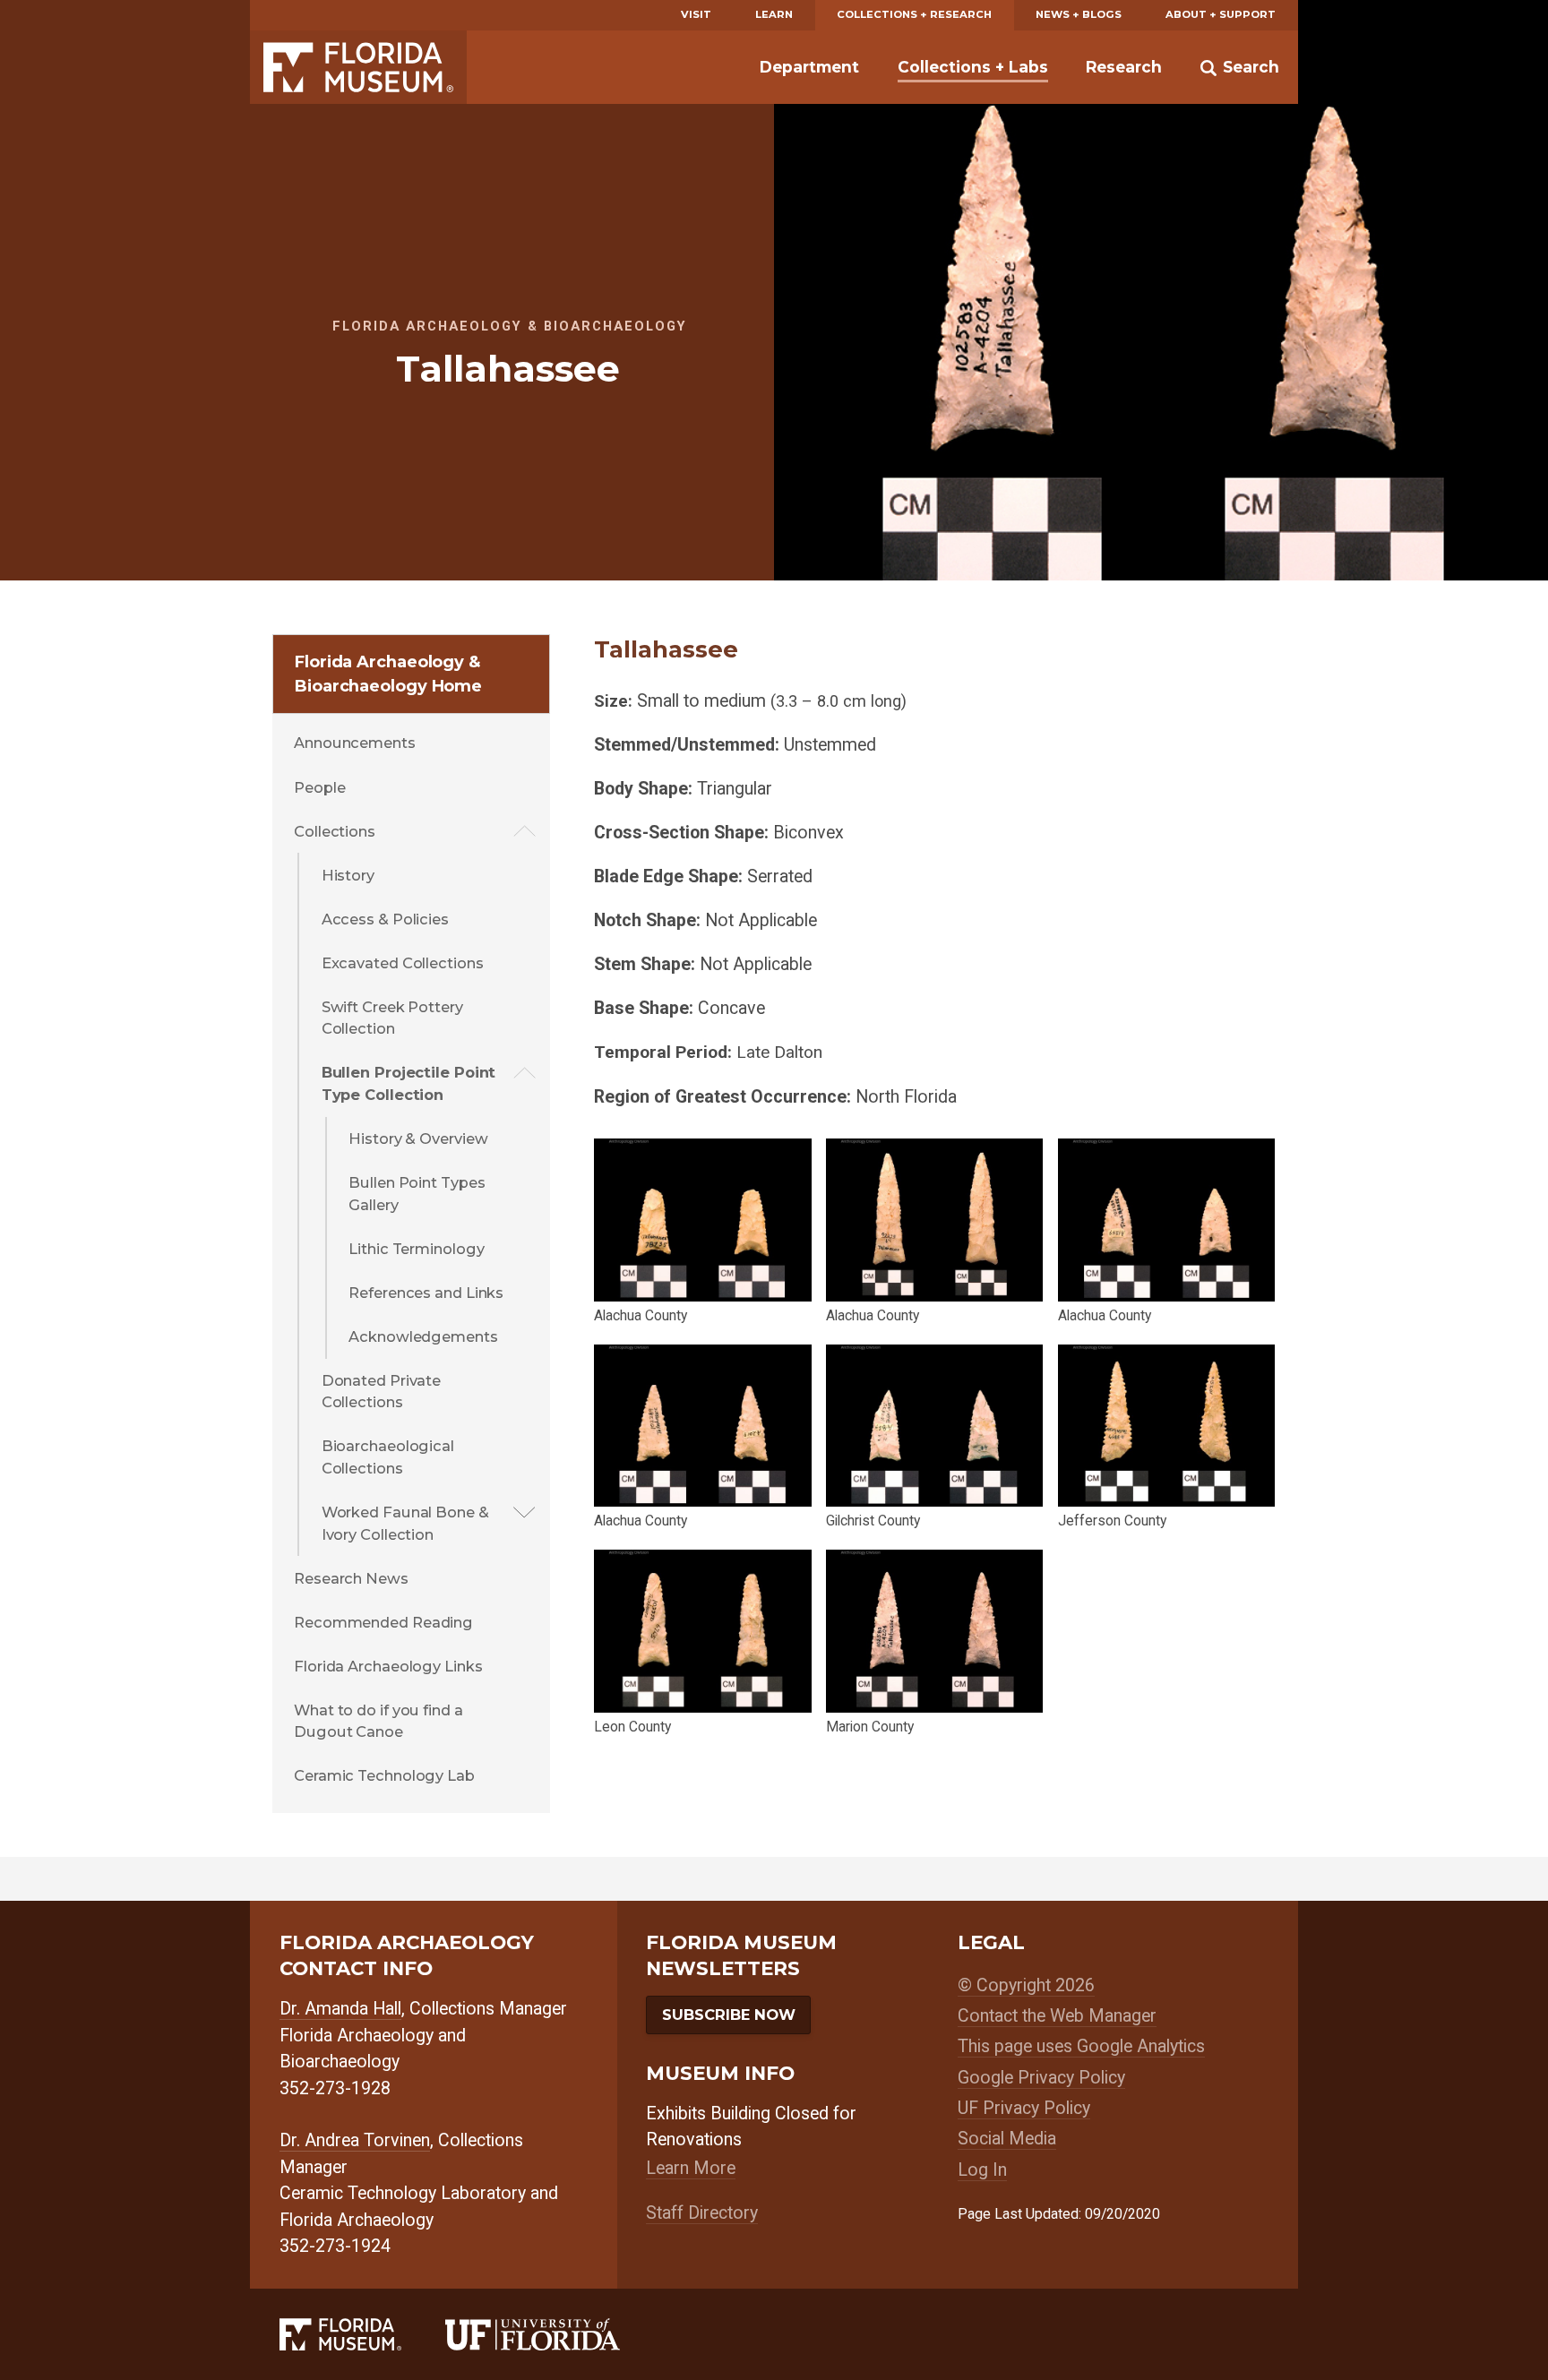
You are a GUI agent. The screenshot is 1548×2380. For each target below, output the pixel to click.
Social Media (1007, 2139)
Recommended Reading (383, 1622)
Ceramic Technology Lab (384, 1775)
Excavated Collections (403, 963)
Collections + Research (914, 14)
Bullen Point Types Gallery (417, 1194)
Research (1124, 67)
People (319, 787)
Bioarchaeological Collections (388, 1457)
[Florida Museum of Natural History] (362, 2334)
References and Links (426, 1293)
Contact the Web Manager (1057, 2016)
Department (809, 67)
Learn (774, 14)
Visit (696, 14)
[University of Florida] (555, 2334)
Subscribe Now (729, 2015)
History (348, 875)
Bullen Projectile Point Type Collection (409, 1083)
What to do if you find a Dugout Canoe (378, 1721)
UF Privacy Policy (1024, 2108)
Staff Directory (702, 2213)
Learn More (691, 2168)
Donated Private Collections (382, 1392)
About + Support (1221, 14)
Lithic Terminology (416, 1249)
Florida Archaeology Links (388, 1666)
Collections (335, 831)
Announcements (355, 743)
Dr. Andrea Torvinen (355, 2140)
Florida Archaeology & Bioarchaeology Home (388, 674)
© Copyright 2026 (1026, 1985)
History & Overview (418, 1138)
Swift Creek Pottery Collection (392, 1018)
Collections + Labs (973, 67)
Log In (982, 2170)
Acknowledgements (423, 1336)
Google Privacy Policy (1041, 2078)
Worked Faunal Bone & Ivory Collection (405, 1523)
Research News (351, 1578)
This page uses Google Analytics (1081, 2046)
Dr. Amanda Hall (340, 2009)
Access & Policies (385, 919)
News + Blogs (1079, 14)
